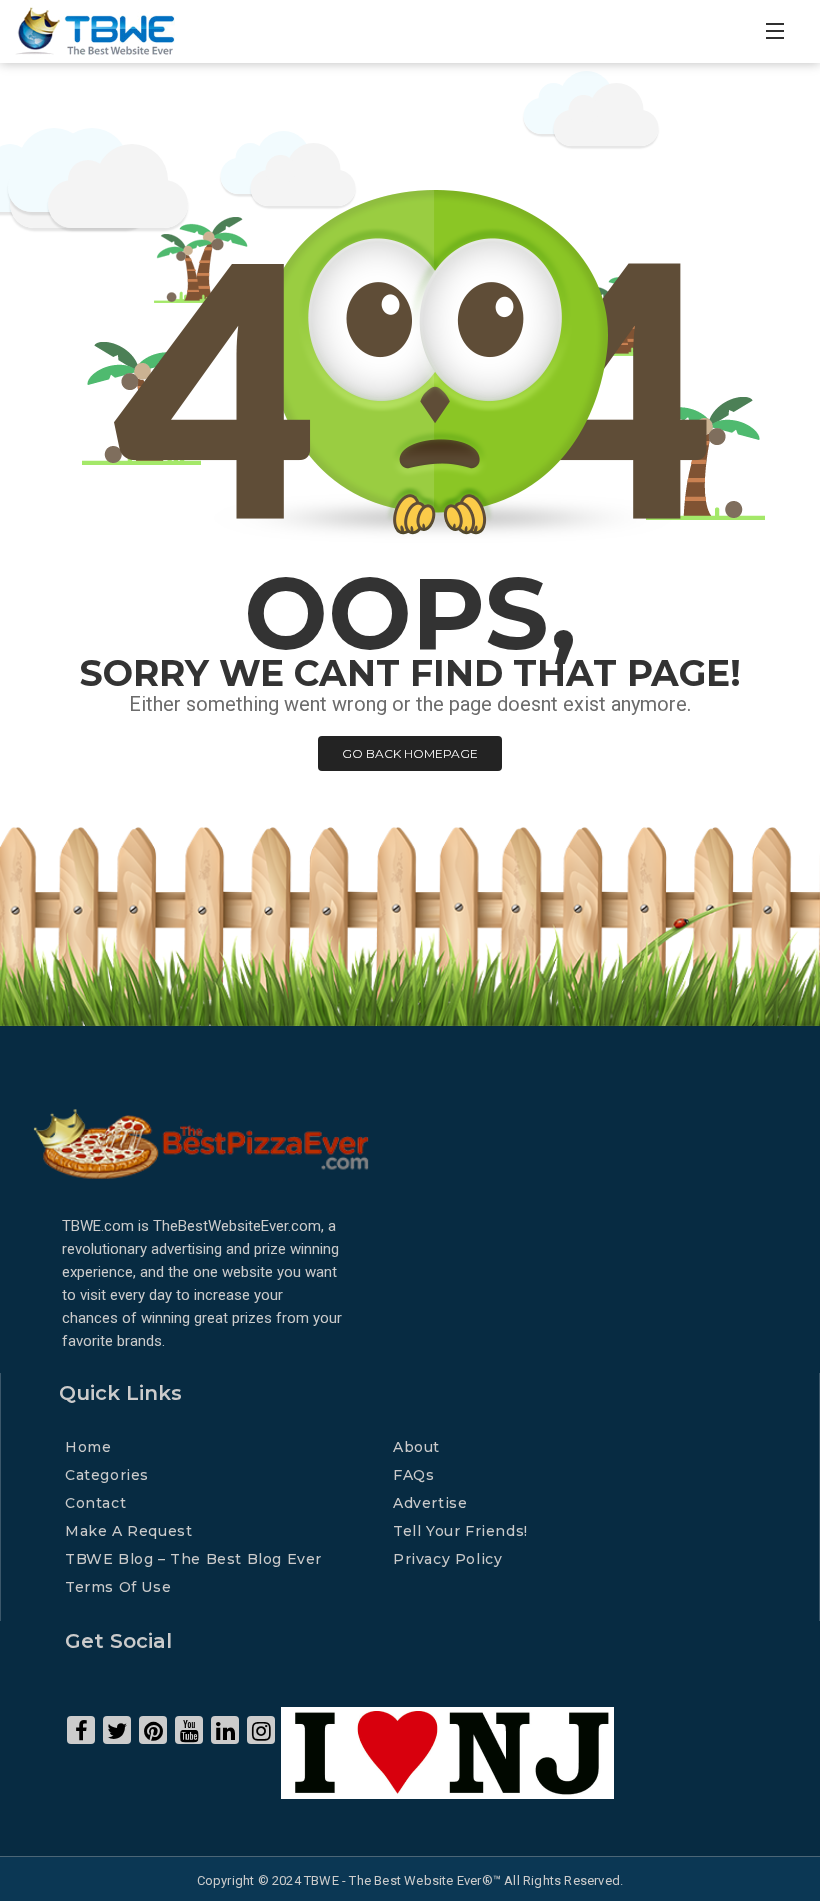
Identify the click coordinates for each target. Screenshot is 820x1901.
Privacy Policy (447, 1559)
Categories (107, 1475)
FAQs (413, 1475)
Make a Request (128, 1531)
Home (88, 1447)
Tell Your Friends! (460, 1531)
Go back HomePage (410, 753)
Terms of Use (118, 1587)
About (416, 1447)
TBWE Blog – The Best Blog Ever (193, 1559)
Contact (95, 1503)
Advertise (430, 1503)
